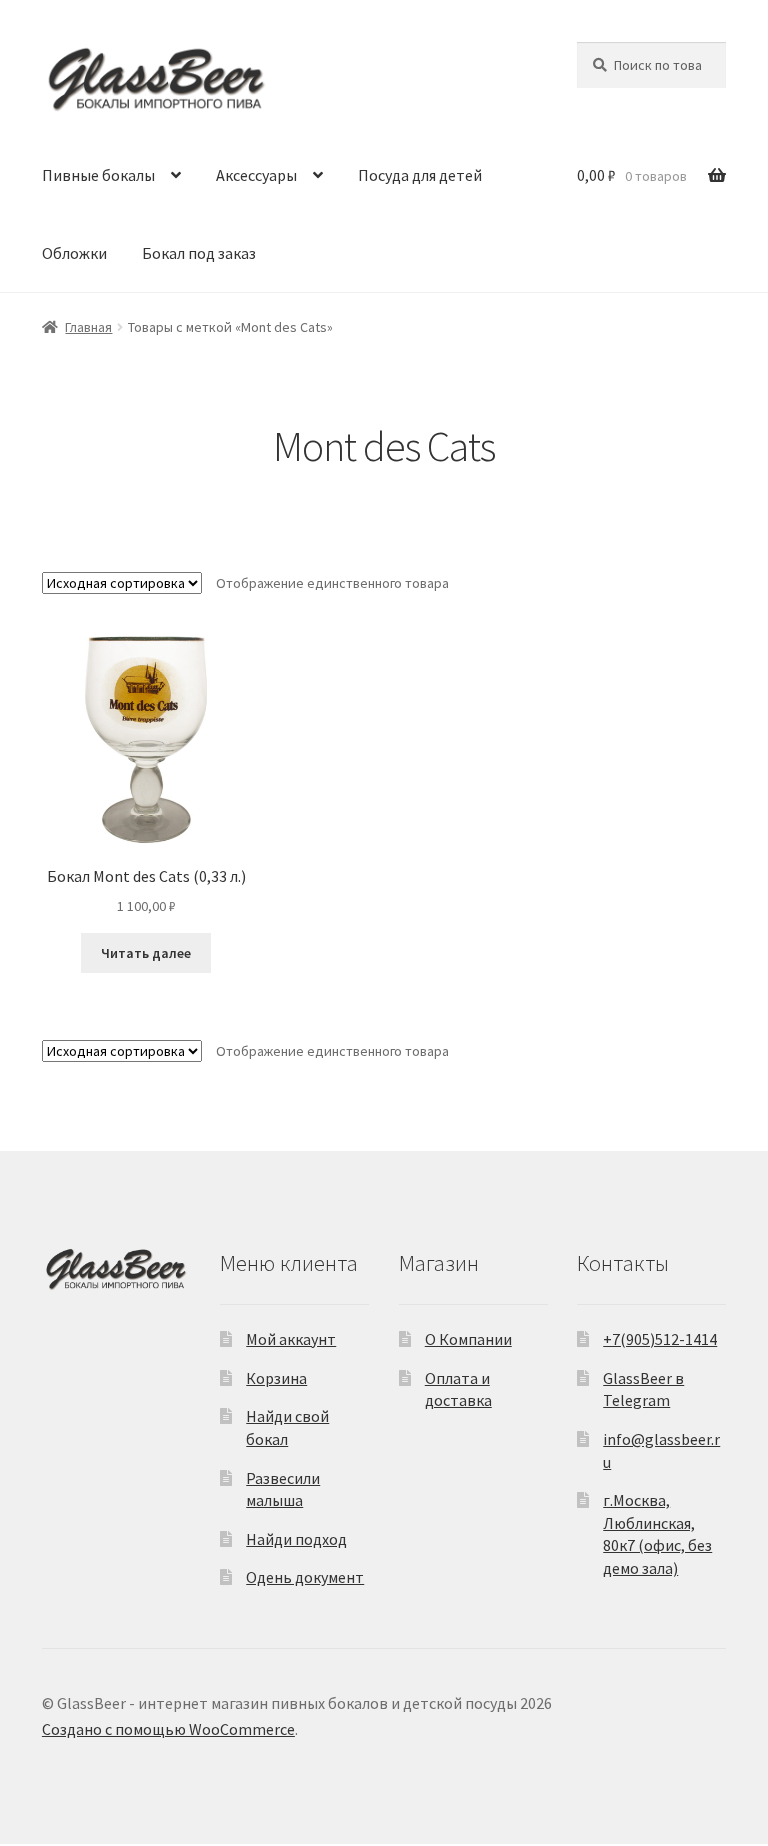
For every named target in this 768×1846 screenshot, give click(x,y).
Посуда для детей (420, 175)
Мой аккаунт (291, 1339)
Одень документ (305, 1577)
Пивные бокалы (98, 175)
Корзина (276, 1378)
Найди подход (296, 1539)
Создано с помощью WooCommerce (168, 1729)
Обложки (74, 253)
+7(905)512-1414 (660, 1339)
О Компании (468, 1339)
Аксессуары (256, 175)
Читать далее (146, 953)
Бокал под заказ (199, 253)
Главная (88, 327)
